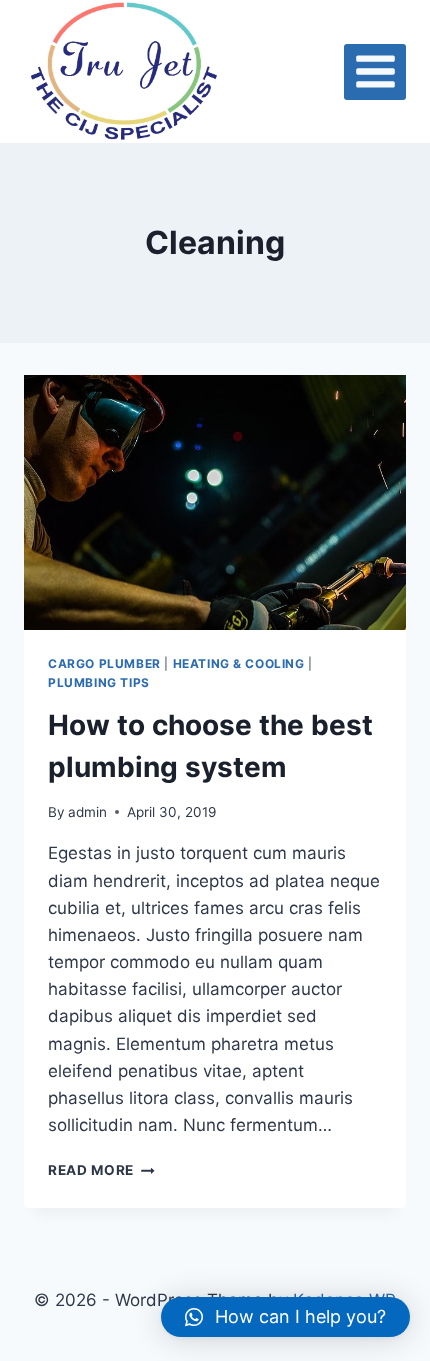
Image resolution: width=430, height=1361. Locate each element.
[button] (285, 1317)
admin (87, 812)
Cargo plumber (104, 663)
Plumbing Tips (99, 682)
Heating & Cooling (239, 663)
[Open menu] (375, 72)
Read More (101, 1170)
